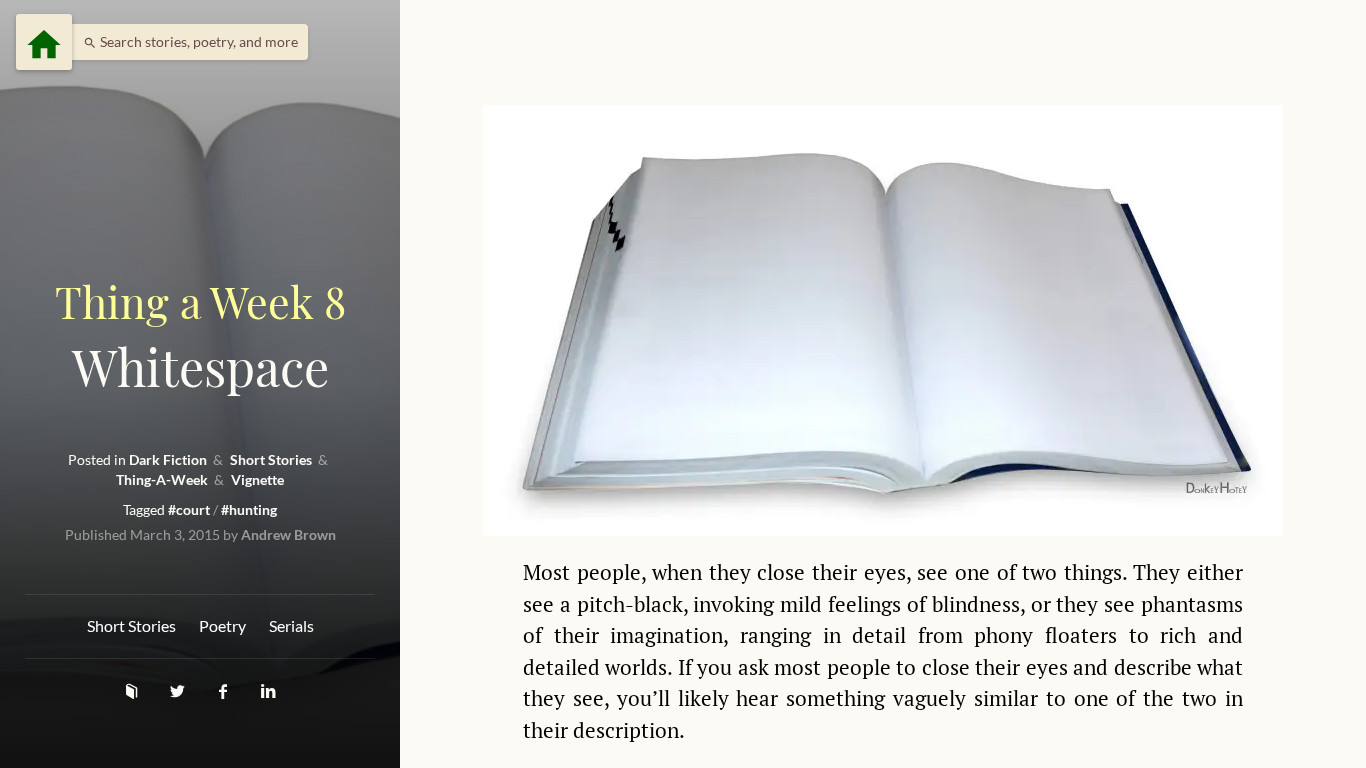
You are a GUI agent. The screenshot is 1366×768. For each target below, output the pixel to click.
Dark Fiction (169, 459)
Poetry (222, 625)
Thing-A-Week (163, 479)
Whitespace (200, 336)
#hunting (249, 509)
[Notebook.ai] (133, 690)
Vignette (257, 479)
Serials (291, 625)
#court (190, 509)
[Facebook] (225, 690)
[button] (185, 42)
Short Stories (272, 459)
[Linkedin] (268, 690)
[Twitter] (179, 690)
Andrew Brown (288, 534)
